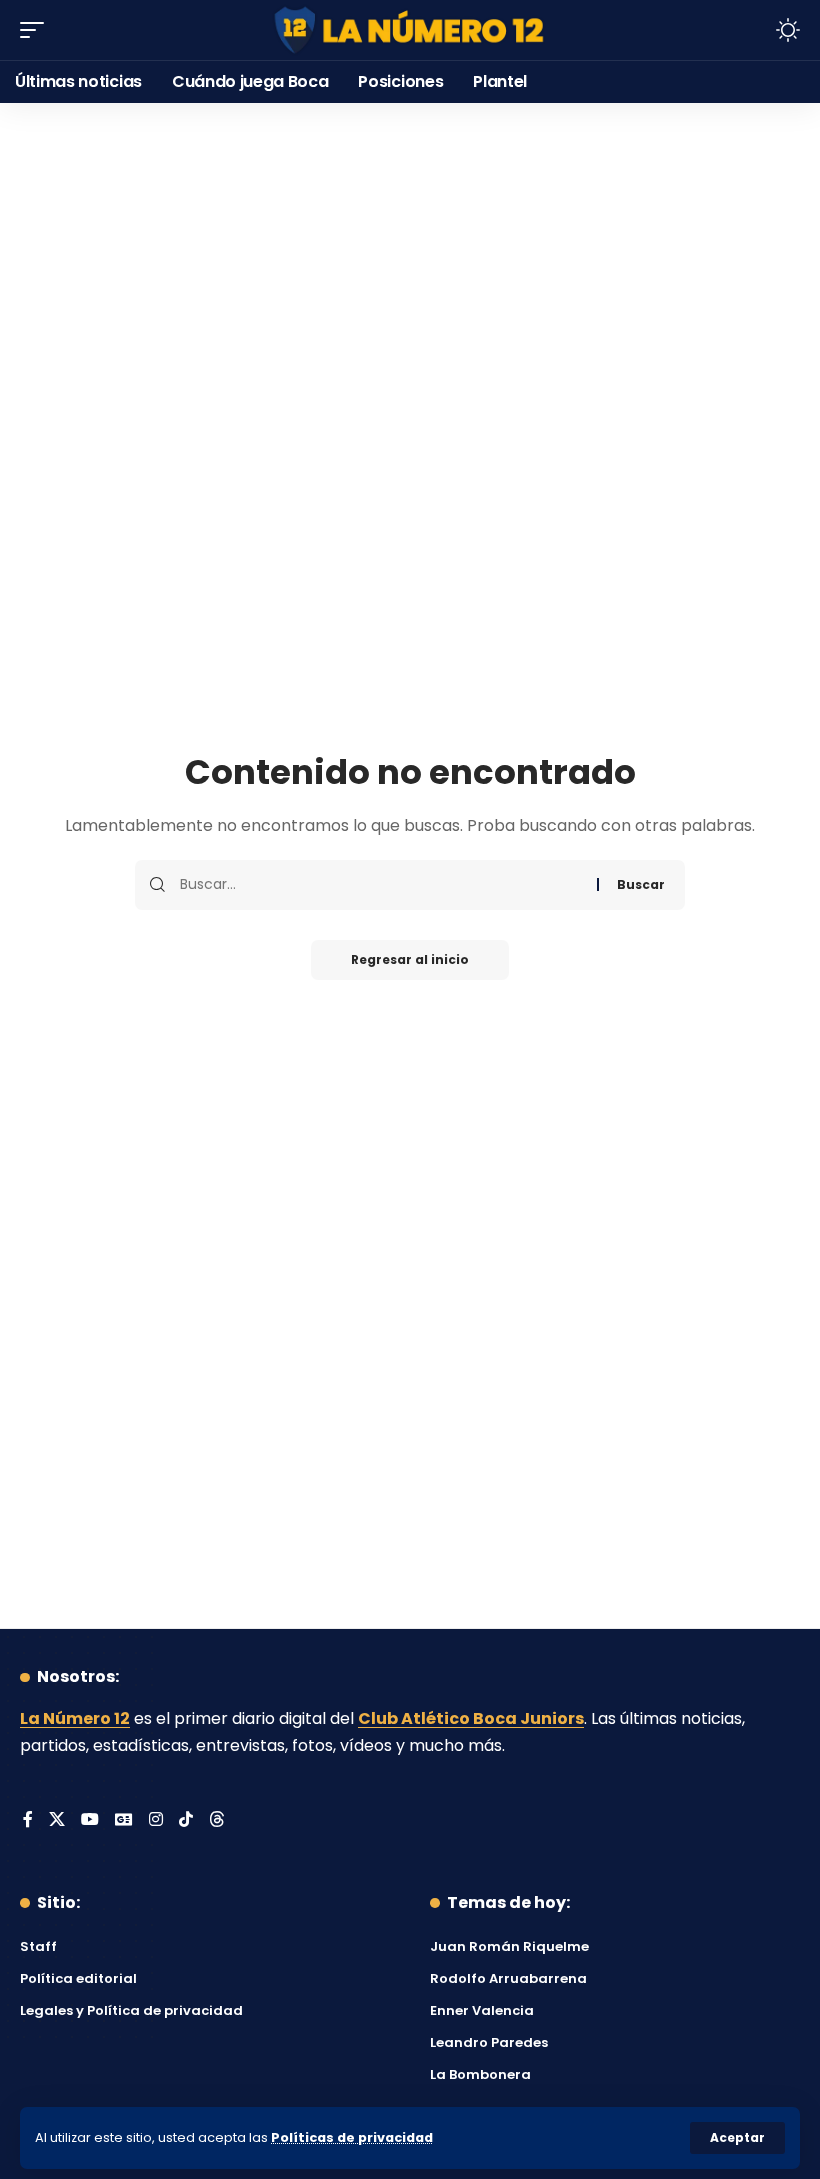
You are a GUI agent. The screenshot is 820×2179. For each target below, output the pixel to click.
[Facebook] (28, 1820)
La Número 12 (75, 1718)
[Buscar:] (381, 885)
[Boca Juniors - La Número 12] (410, 30)
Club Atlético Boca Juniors (471, 1718)
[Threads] (217, 1820)
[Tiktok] (186, 1820)
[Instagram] (156, 1820)
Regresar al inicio (410, 959)
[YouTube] (90, 1820)
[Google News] (124, 1820)
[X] (57, 1820)
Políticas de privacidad (352, 2137)
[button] (737, 2138)
